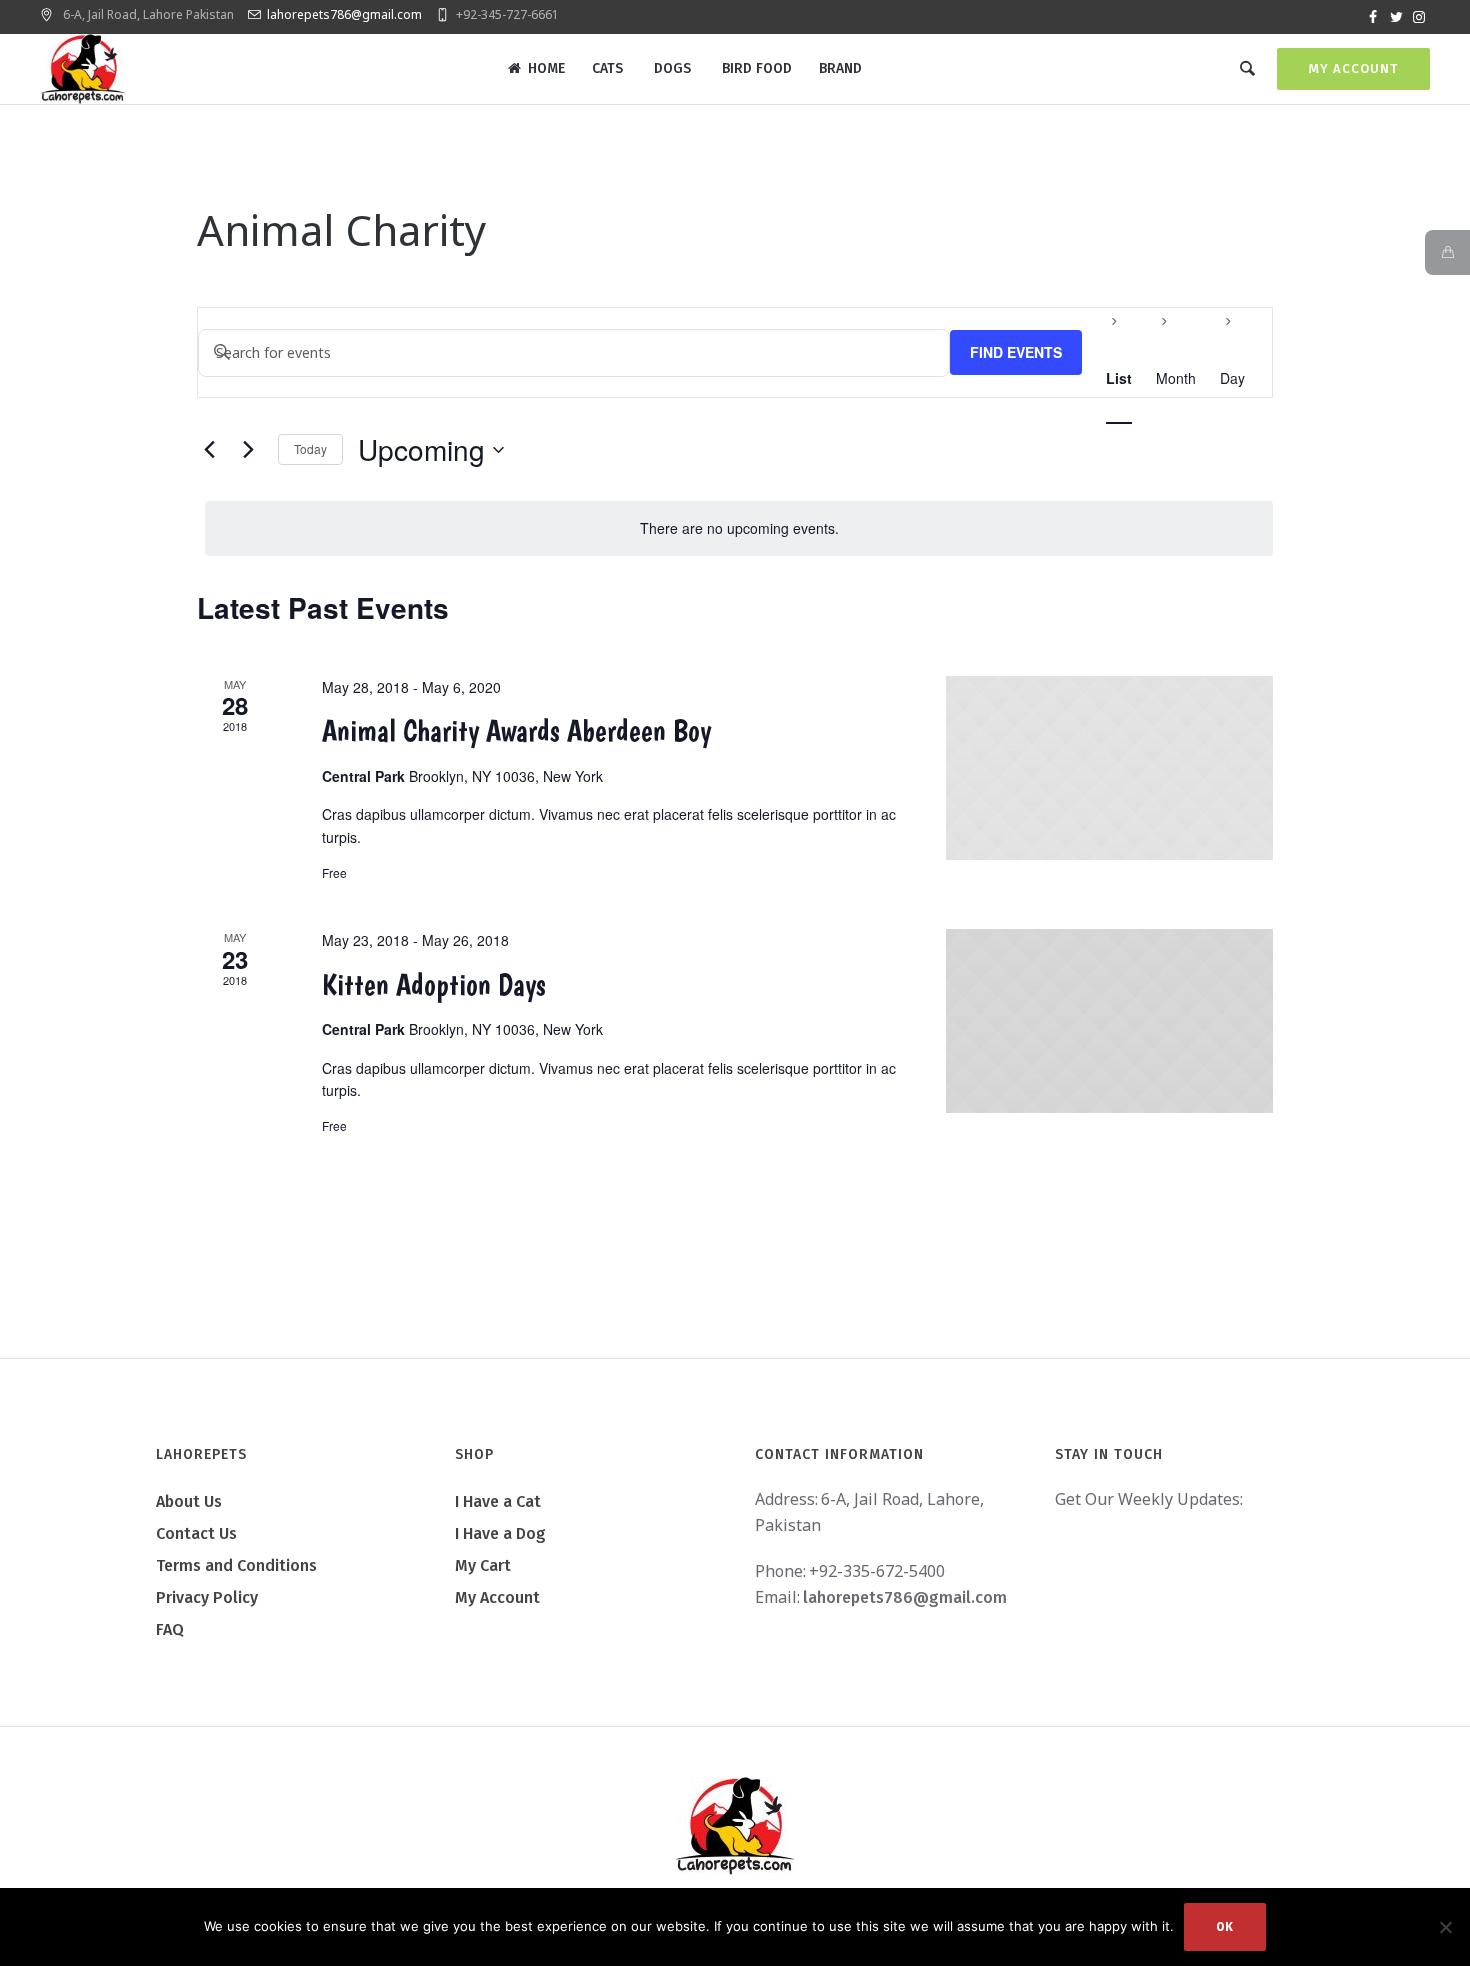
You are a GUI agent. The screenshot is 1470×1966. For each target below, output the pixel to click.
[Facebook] (1373, 17)
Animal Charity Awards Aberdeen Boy (516, 730)
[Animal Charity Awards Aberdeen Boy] (1109, 768)
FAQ (170, 1629)
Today (310, 448)
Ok (1225, 1927)
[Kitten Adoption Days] (1109, 1021)
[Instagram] (1419, 17)
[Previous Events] (209, 450)
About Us (189, 1501)
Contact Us (196, 1533)
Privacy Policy (207, 1597)
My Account (1353, 68)
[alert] (739, 528)
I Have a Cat (498, 1501)
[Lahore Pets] (735, 1826)
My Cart (483, 1565)
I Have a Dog (500, 1533)
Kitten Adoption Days (434, 984)
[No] (1445, 1927)
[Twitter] (1396, 17)
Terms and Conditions (236, 1565)
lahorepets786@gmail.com (344, 14)
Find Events (1016, 352)
